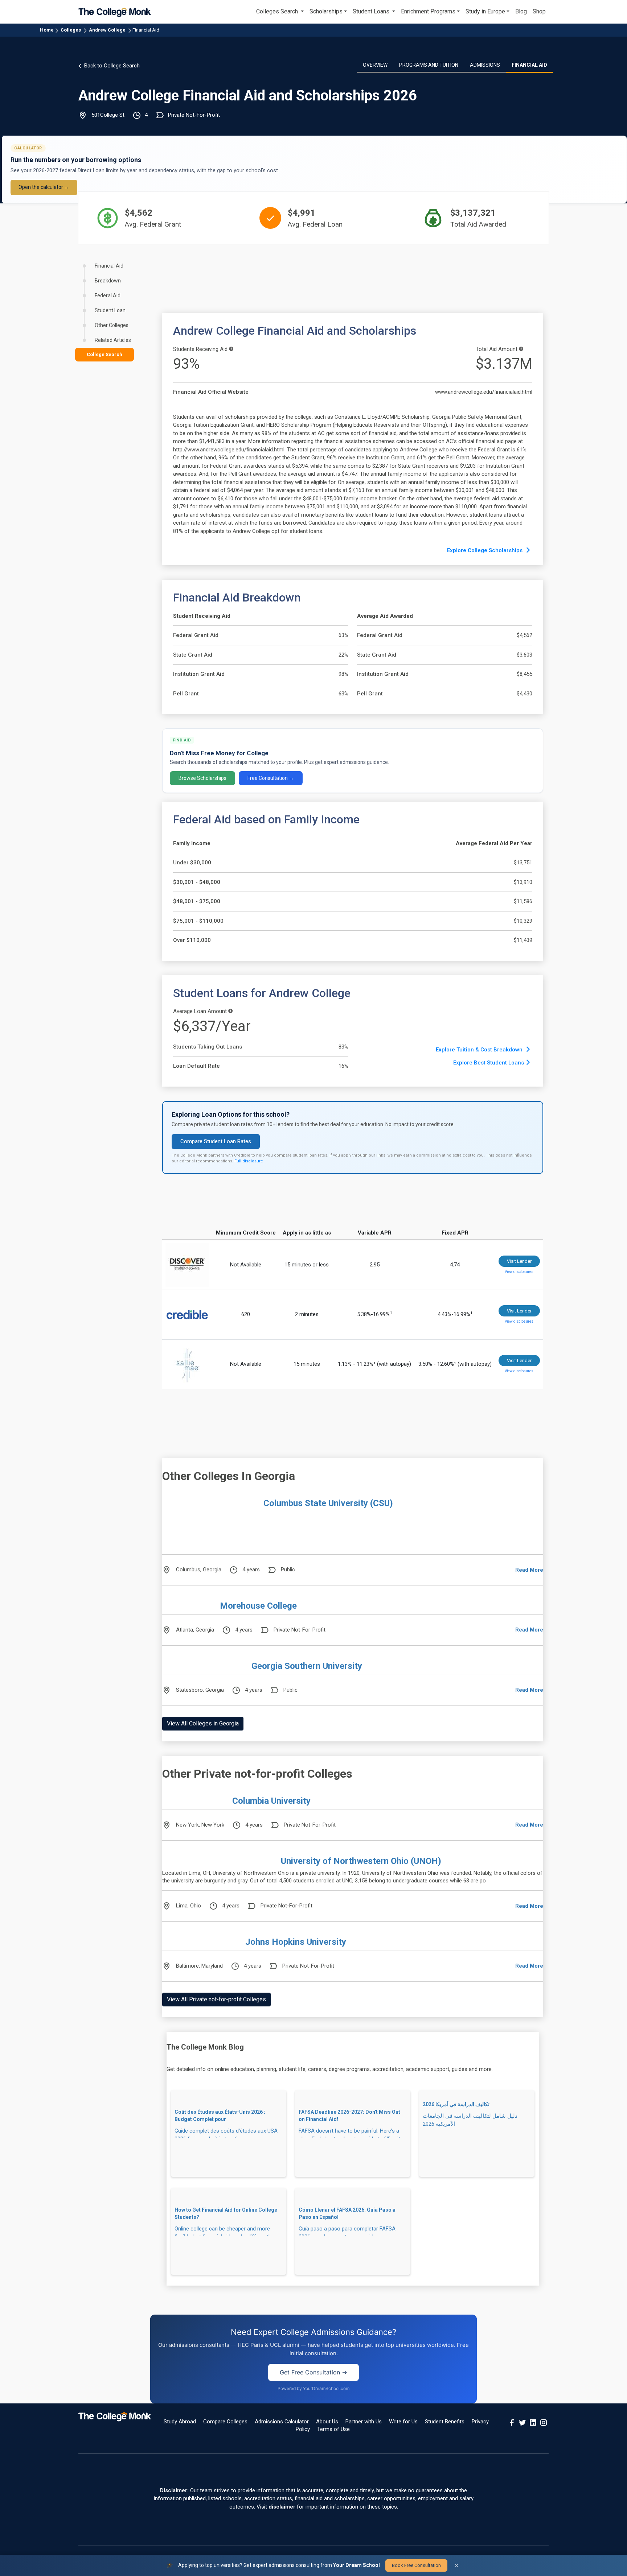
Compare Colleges (225, 2422)
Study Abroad (180, 2422)
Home (47, 30)
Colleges (71, 30)
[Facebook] (512, 2422)
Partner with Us (364, 2422)
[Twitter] (522, 2422)
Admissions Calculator (282, 2422)
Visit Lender (519, 1261)
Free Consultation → (271, 778)
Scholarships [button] (326, 11)
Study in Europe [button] (485, 11)
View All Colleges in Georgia (203, 1723)
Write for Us (403, 2422)
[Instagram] (544, 2422)
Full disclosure (249, 1161)
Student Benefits (445, 2422)
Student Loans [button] (372, 11)
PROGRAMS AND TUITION (429, 65)
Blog (521, 11)
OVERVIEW (375, 65)
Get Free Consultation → (313, 2372)
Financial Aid (146, 30)
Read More (529, 1570)
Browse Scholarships (202, 778)
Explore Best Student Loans (489, 1063)
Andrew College (107, 30)
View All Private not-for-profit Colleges (216, 1999)
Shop (539, 11)
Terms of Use (333, 2429)
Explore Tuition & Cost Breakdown (480, 1050)
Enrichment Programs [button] (428, 11)
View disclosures (519, 1272)
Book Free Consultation (416, 2565)
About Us (327, 2422)
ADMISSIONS (485, 65)
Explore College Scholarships (485, 550)
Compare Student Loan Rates (216, 1141)
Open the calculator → (44, 187)
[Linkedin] (533, 2422)
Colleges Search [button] (278, 11)
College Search (104, 354)
